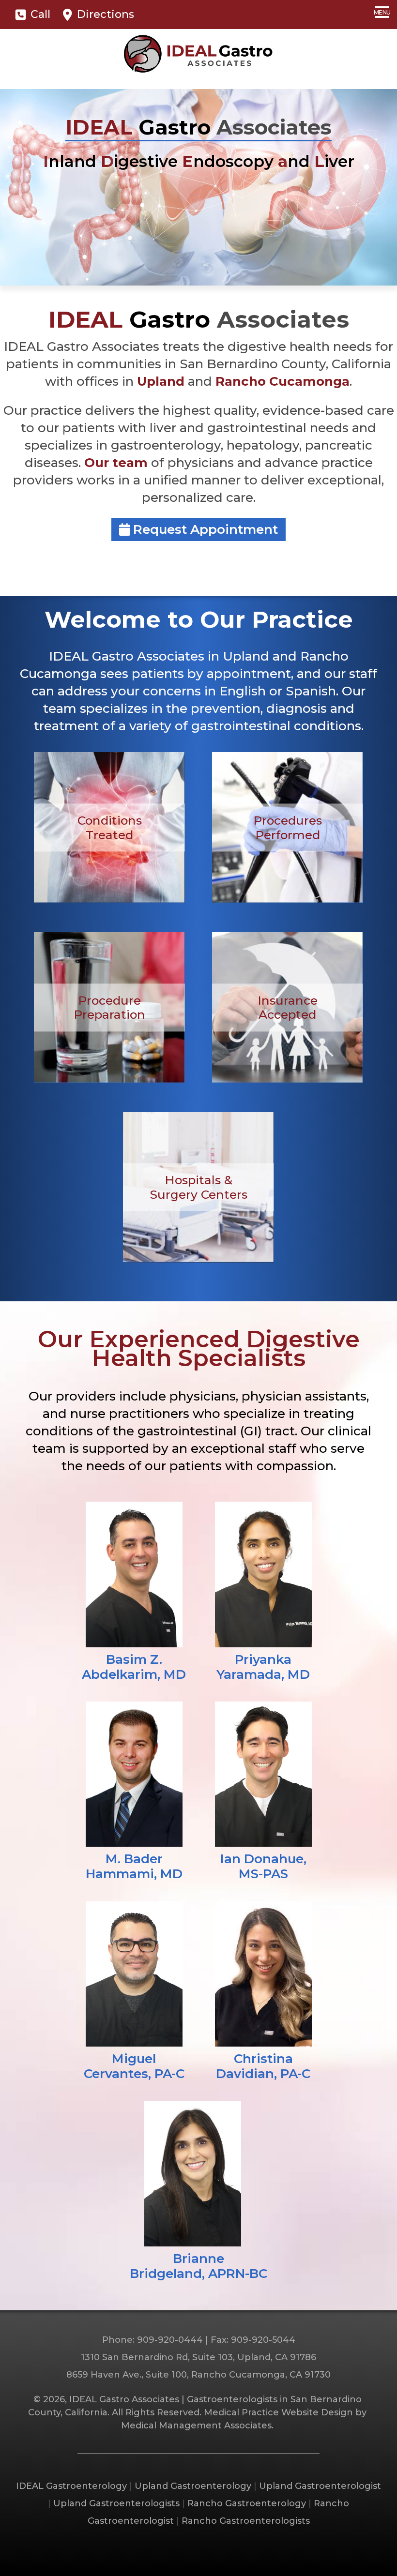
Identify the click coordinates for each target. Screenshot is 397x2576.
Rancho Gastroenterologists (246, 2521)
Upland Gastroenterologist (320, 2486)
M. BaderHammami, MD (134, 1866)
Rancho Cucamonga (282, 381)
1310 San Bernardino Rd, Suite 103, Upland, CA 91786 (198, 2357)
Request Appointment (204, 529)
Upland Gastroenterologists (116, 2503)
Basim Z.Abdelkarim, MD (134, 1667)
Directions (104, 14)
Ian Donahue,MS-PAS (263, 1866)
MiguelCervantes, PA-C (134, 2066)
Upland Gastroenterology (193, 2486)
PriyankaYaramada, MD (263, 1667)
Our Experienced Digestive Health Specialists (199, 1348)
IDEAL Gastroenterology (71, 2486)
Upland (161, 381)
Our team (116, 463)
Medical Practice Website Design (278, 2412)
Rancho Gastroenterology (247, 2503)
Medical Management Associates (196, 2425)
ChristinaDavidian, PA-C (263, 2066)
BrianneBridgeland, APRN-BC (198, 2266)
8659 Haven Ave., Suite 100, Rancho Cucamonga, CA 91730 (198, 2375)
